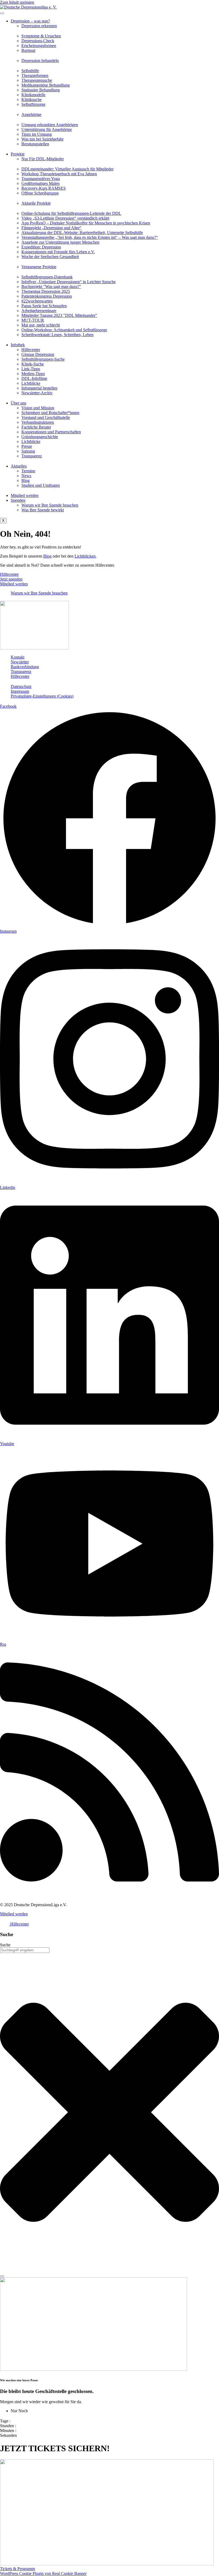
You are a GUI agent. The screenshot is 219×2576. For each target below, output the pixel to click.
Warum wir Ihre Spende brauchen (50, 505)
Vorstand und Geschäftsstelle (46, 417)
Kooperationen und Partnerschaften (51, 432)
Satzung (28, 451)
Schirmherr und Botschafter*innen (50, 413)
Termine (28, 471)
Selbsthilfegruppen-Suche (43, 359)
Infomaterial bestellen (39, 388)
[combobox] (25, 1950)
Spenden (18, 500)
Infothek (18, 345)
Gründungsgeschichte (40, 437)
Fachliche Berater (36, 427)
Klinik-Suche (33, 364)
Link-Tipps (31, 369)
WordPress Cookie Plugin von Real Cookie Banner (43, 2573)
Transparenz (32, 456)
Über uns (18, 403)
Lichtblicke (31, 383)
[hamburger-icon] (2, 13)
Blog (26, 480)
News (26, 476)
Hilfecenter (31, 350)
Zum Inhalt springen (17, 2)
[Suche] (2, 2276)
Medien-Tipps (33, 374)
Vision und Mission (38, 408)
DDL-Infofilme (34, 378)
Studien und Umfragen (41, 485)
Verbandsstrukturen (38, 422)
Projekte (18, 154)
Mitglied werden (25, 495)
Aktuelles (19, 466)
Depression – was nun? (30, 21)
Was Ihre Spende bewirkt (43, 510)
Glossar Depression (38, 354)
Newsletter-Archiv (37, 393)
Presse (27, 446)
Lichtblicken (85, 556)
